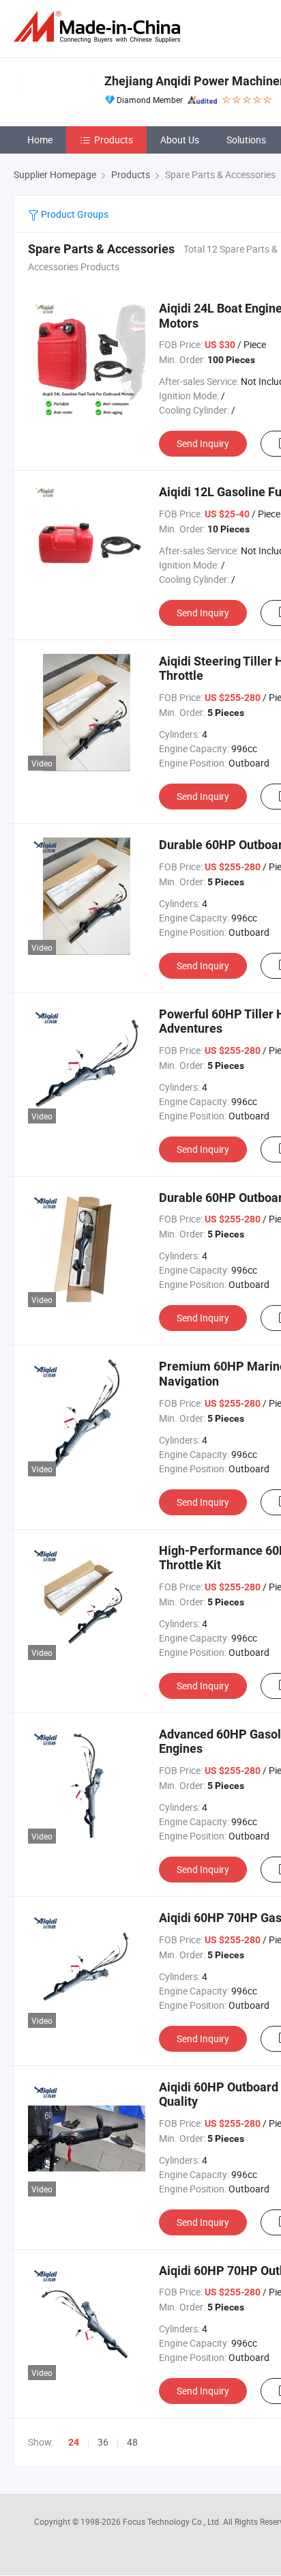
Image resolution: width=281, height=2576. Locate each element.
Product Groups (74, 214)
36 (103, 2442)
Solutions (246, 140)
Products (114, 140)
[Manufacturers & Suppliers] (100, 27)
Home (40, 140)
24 (74, 2442)
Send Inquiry (203, 443)
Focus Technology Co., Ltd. (173, 2521)
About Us (180, 140)
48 (132, 2442)
